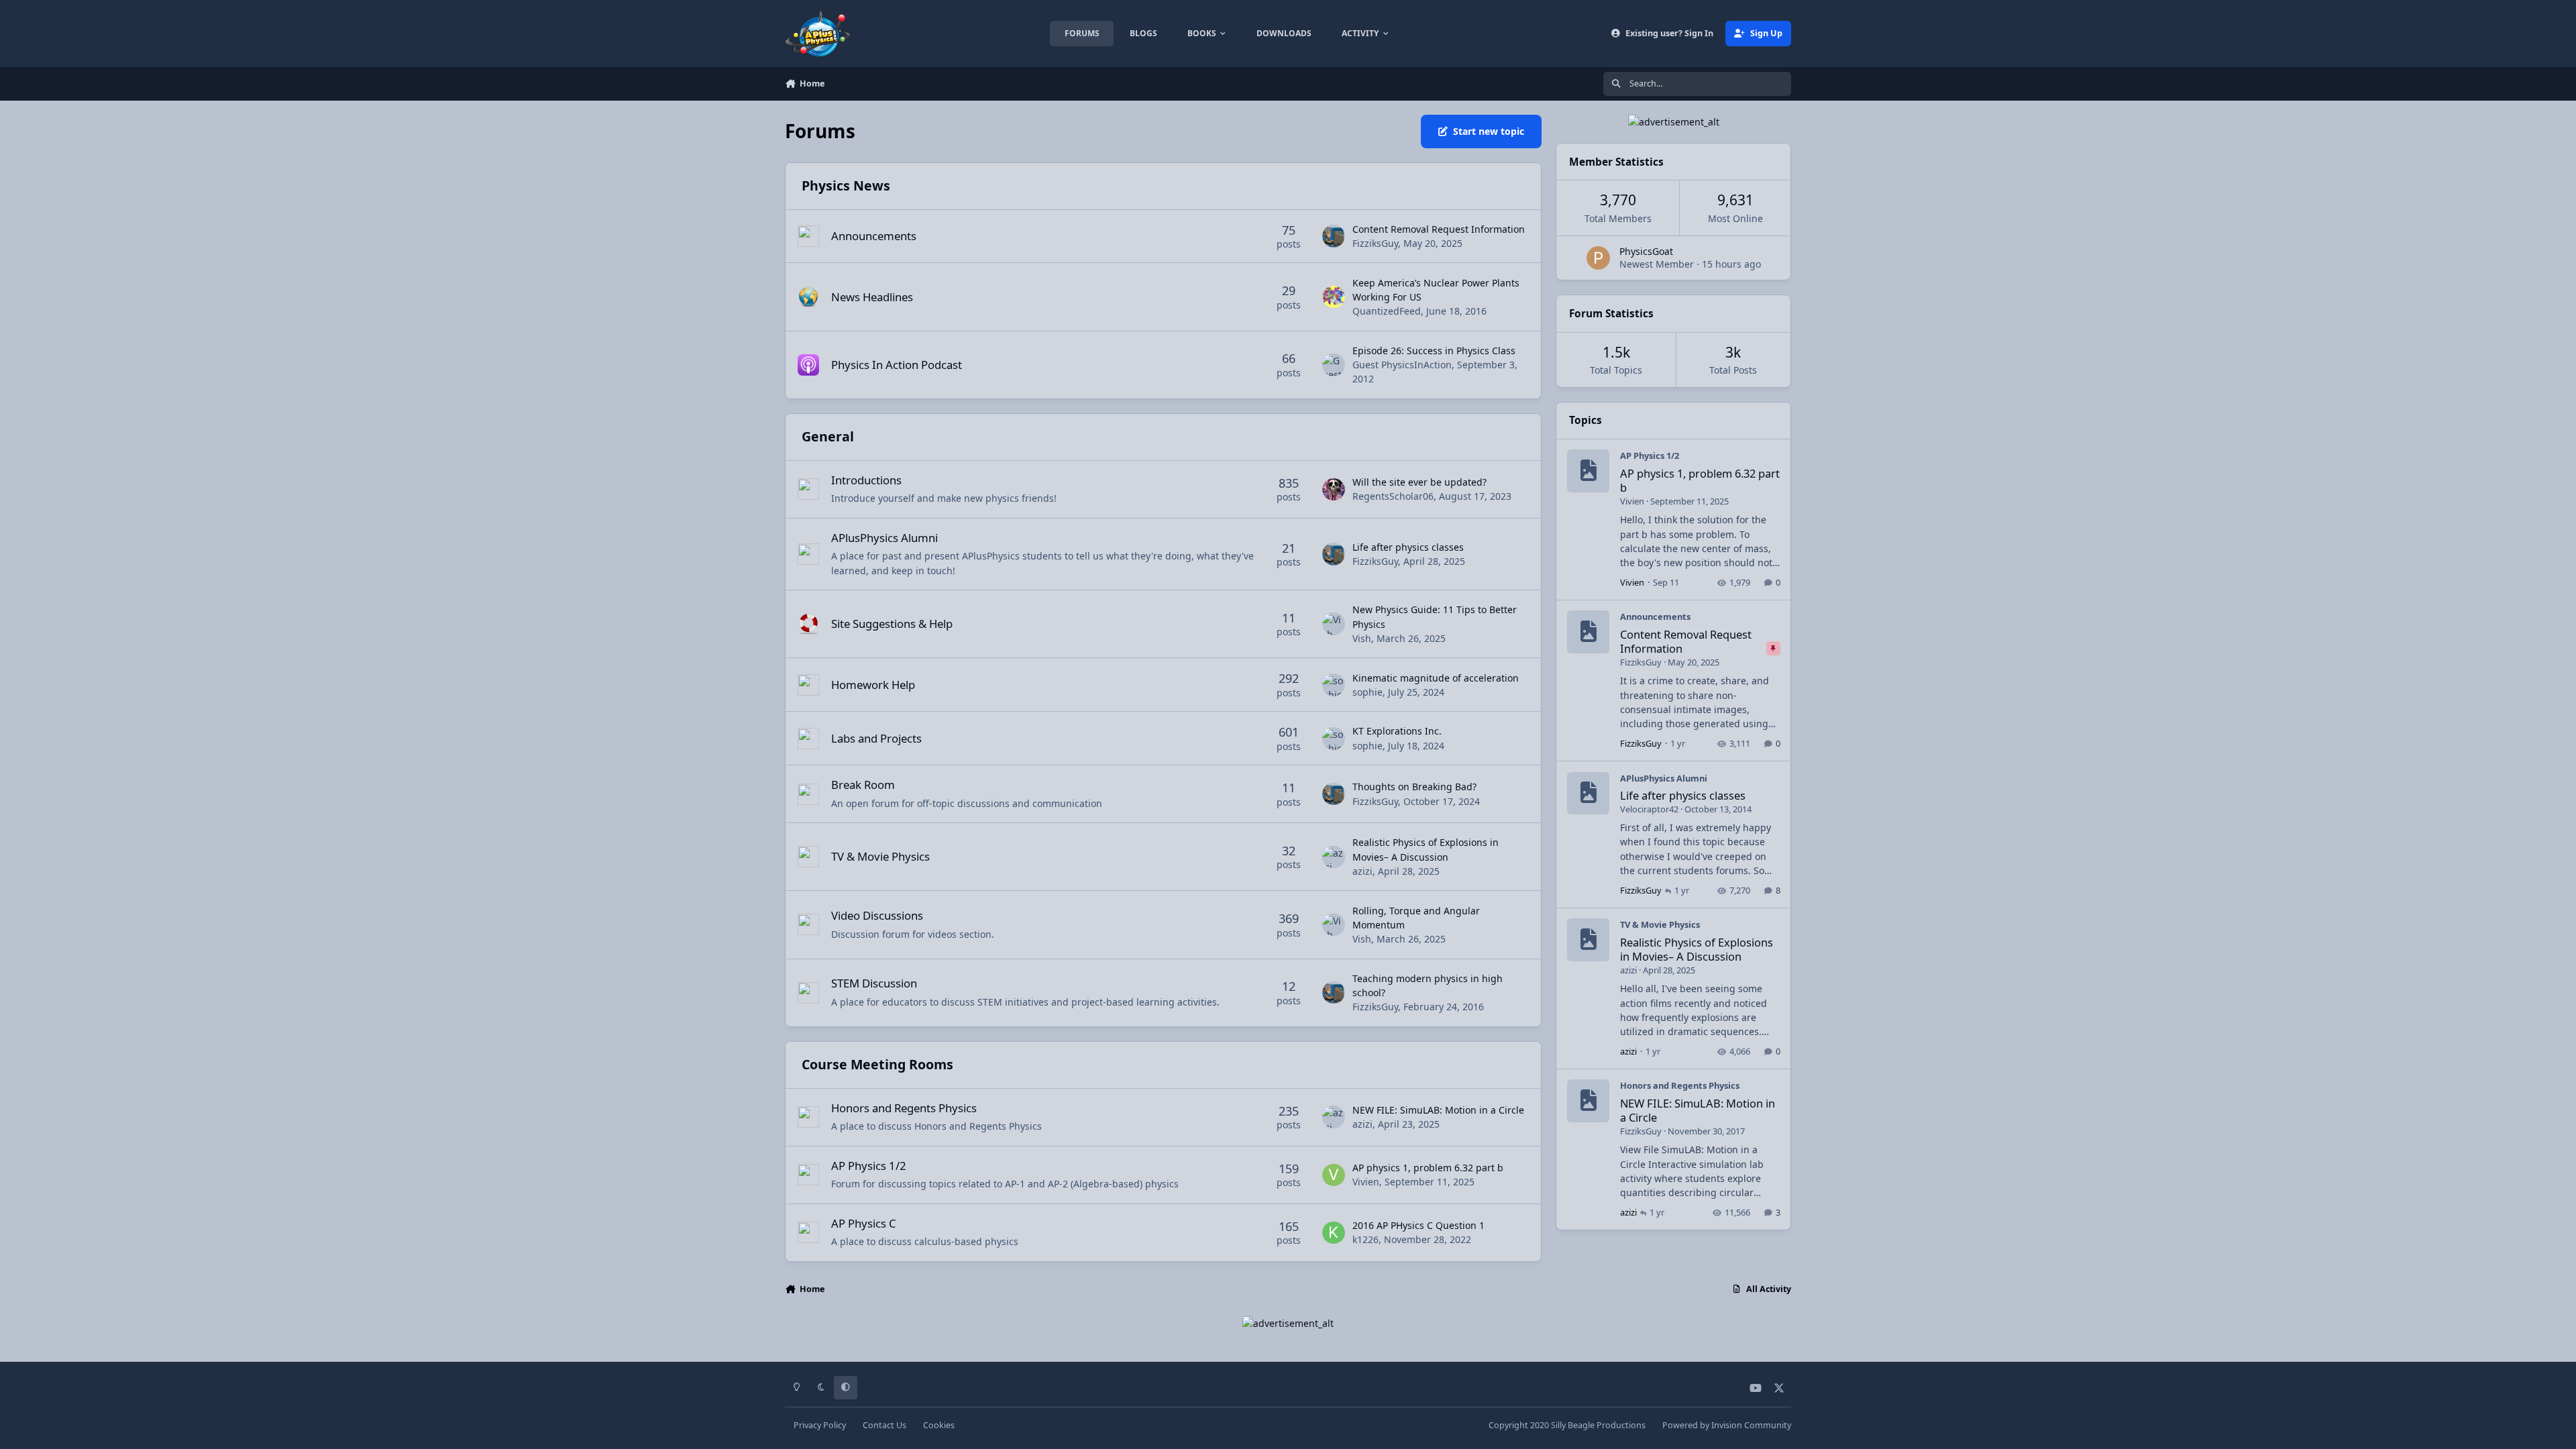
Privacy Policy (820, 1425)
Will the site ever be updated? (1419, 482)
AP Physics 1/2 (869, 1166)
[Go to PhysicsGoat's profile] (1598, 258)
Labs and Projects (876, 738)
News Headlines (872, 297)
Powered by (1727, 1425)
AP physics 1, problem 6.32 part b (1428, 1168)
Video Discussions (877, 915)
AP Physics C (864, 1223)
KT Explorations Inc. (1397, 731)
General (828, 436)
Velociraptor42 (1649, 809)
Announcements (874, 236)
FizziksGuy (1375, 243)
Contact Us (884, 1425)
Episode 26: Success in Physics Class (1434, 351)
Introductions (866, 480)
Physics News (846, 185)
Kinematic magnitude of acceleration (1436, 678)
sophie (1367, 692)
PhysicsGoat (1646, 251)
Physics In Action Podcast (897, 365)
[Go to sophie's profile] (1334, 685)
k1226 (1365, 1239)
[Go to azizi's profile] (1334, 857)
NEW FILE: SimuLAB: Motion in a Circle (1438, 1110)
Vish (1362, 638)
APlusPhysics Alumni (884, 538)
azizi (1362, 871)
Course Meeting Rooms (877, 1064)
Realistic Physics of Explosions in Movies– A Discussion (1697, 949)
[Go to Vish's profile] (1334, 624)
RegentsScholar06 (1393, 496)
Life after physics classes (1408, 547)
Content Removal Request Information (1439, 229)
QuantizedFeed (1387, 311)
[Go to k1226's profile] (1334, 1233)
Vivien (1366, 1182)
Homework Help (873, 685)
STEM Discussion (874, 983)
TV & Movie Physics (880, 856)
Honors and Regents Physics (904, 1108)
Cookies (939, 1425)
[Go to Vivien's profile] (1334, 1175)
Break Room (863, 785)
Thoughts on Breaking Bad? (1414, 787)
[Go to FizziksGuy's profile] (1334, 236)
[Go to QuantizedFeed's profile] (1334, 297)
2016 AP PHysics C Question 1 (1418, 1225)
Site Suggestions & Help (892, 624)
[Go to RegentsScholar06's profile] (1334, 490)
